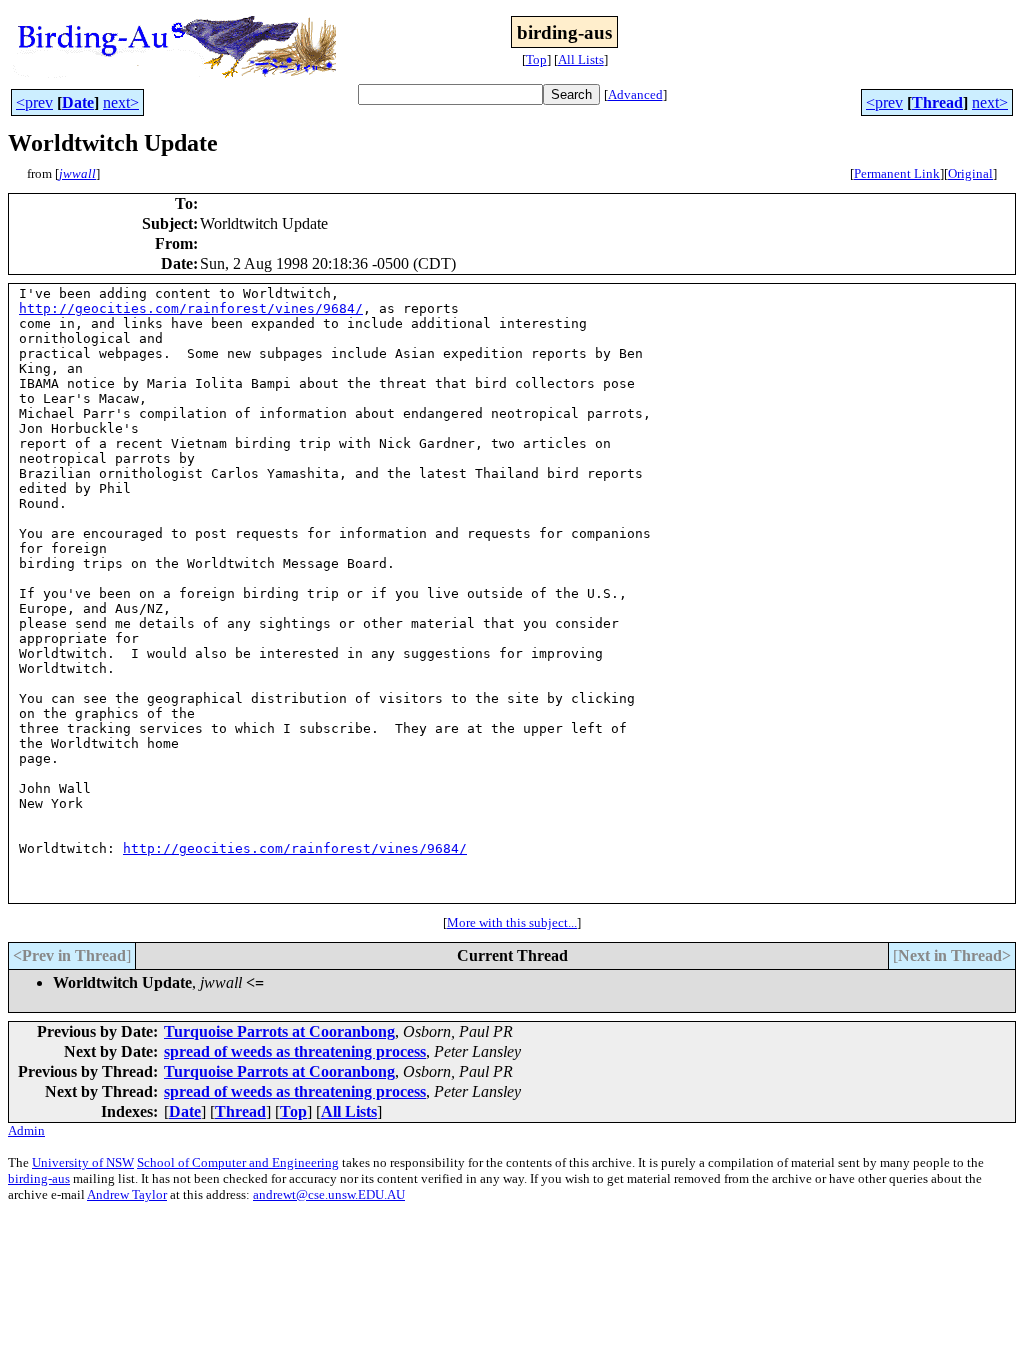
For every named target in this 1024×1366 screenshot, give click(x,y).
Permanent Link (897, 173)
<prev (34, 102)
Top (536, 59)
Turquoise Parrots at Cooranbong (279, 1031)
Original (970, 173)
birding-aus (39, 1178)
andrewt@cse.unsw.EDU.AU (329, 1194)
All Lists (581, 59)
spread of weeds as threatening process (295, 1051)
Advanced (635, 94)
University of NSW (83, 1162)
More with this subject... (512, 922)
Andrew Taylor (127, 1194)
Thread (937, 102)
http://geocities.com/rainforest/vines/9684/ (191, 308)
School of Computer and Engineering (238, 1162)
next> (121, 102)
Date (78, 102)
